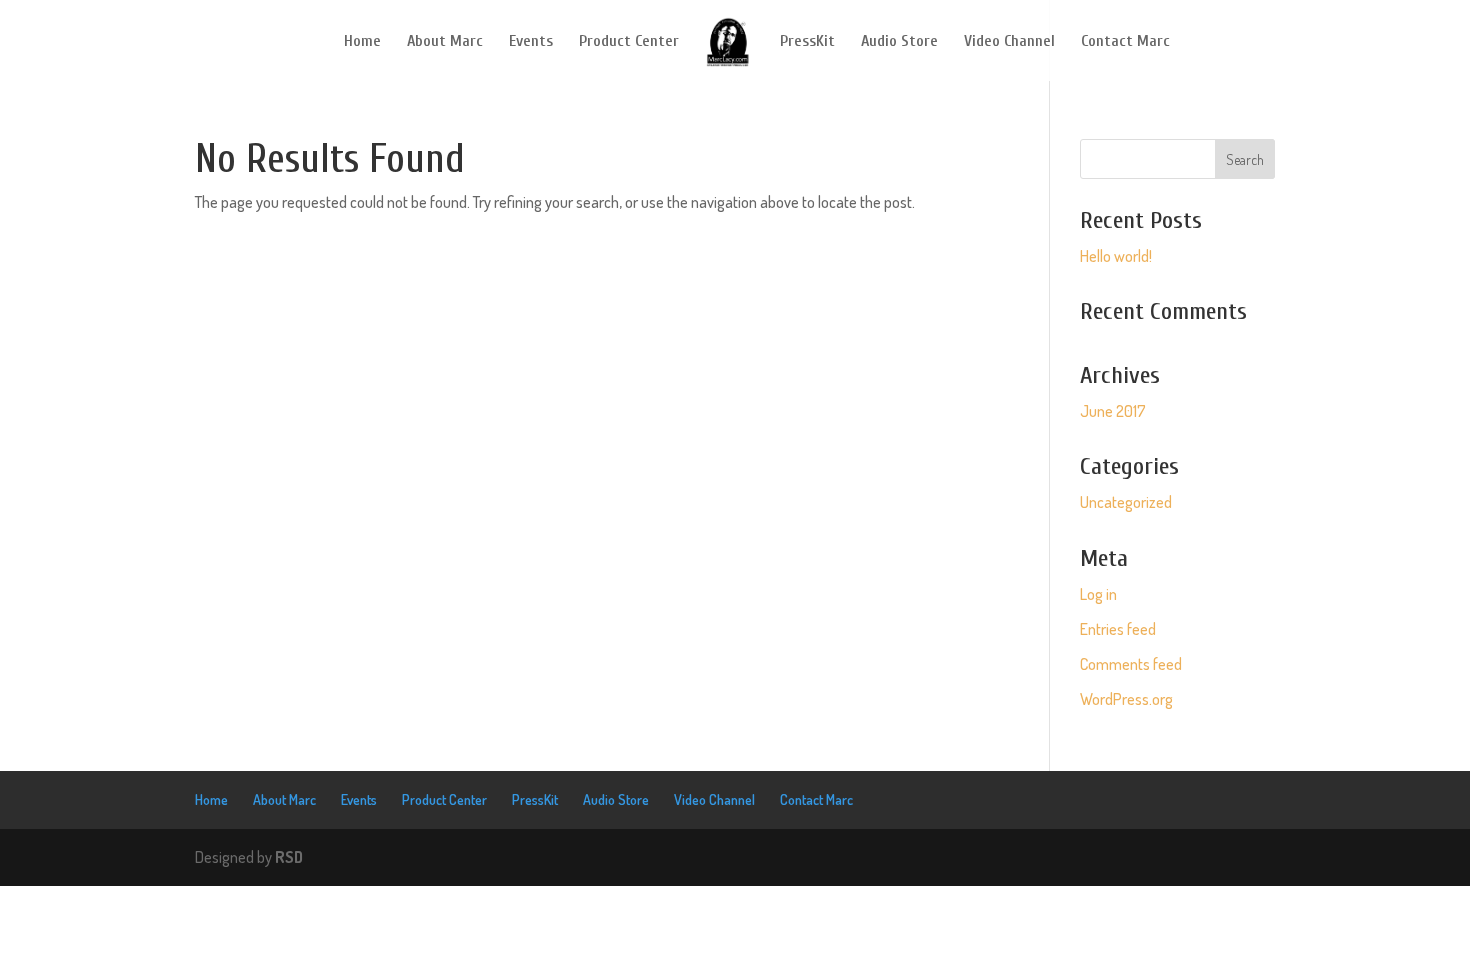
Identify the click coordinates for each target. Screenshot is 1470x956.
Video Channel (1009, 42)
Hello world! (1116, 256)
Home (362, 42)
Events (531, 42)
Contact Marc (1125, 42)
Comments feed (1131, 664)
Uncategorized (1126, 502)
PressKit (807, 42)
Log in (1098, 594)
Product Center (629, 42)
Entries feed (1118, 629)
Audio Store (899, 42)
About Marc (445, 42)
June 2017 (1113, 411)
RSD (289, 857)
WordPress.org (1126, 699)
